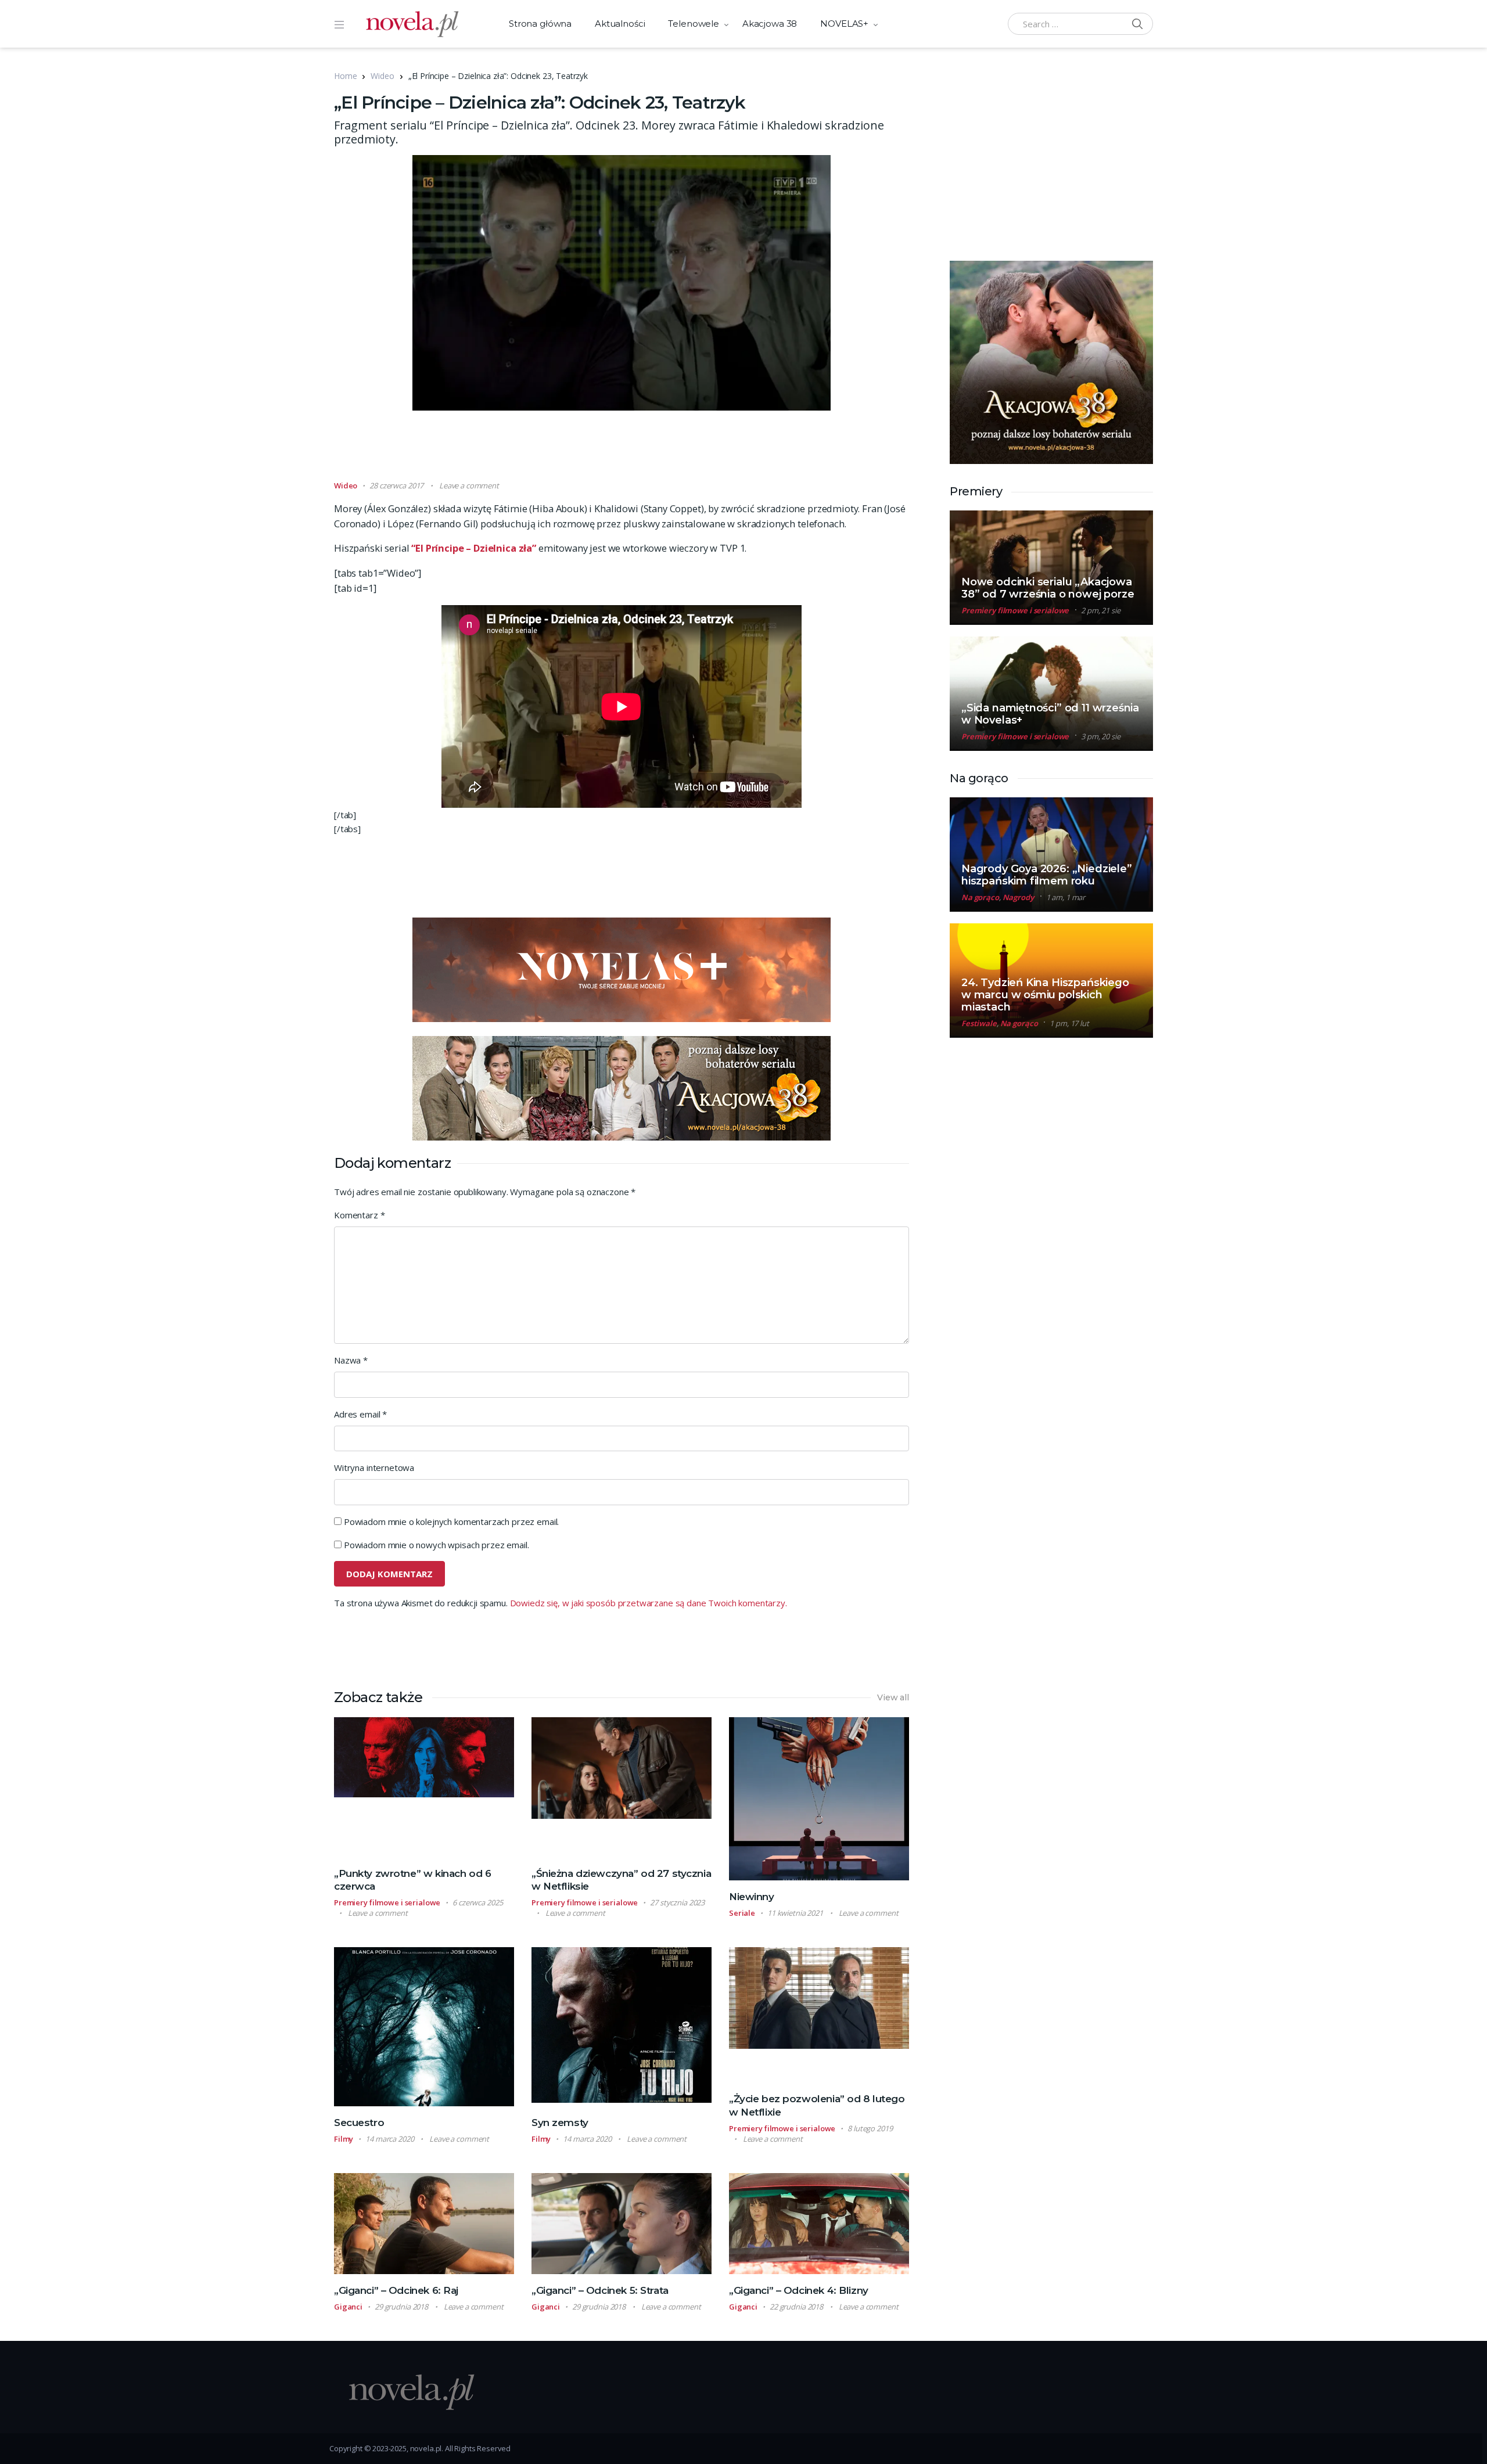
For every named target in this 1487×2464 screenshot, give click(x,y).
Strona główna (540, 24)
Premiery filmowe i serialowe (387, 1902)
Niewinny (752, 1897)
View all (893, 1697)
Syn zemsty (560, 2123)
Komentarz (359, 1215)
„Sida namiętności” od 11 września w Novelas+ (1050, 714)
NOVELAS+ (844, 24)
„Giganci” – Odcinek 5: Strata (600, 2290)
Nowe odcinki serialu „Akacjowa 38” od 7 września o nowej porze (1048, 588)
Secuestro (359, 2123)
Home (345, 76)
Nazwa (351, 1360)
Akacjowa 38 (770, 24)
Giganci (348, 2307)
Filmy (344, 2139)
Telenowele (694, 24)
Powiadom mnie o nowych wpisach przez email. (437, 1545)
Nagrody (1018, 897)
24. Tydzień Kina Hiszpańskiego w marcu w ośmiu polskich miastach (1045, 995)
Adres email (360, 1414)
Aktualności (620, 24)
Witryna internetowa (374, 1467)
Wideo (382, 76)
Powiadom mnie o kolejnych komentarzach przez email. (451, 1521)
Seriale (742, 1913)
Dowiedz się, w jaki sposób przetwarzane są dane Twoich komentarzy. (649, 1603)
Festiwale (979, 1023)
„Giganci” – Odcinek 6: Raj (396, 2290)
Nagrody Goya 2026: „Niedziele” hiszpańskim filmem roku (1047, 875)
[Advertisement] (622, 451)
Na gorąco (980, 897)
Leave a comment (469, 485)
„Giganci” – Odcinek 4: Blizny (799, 2290)
